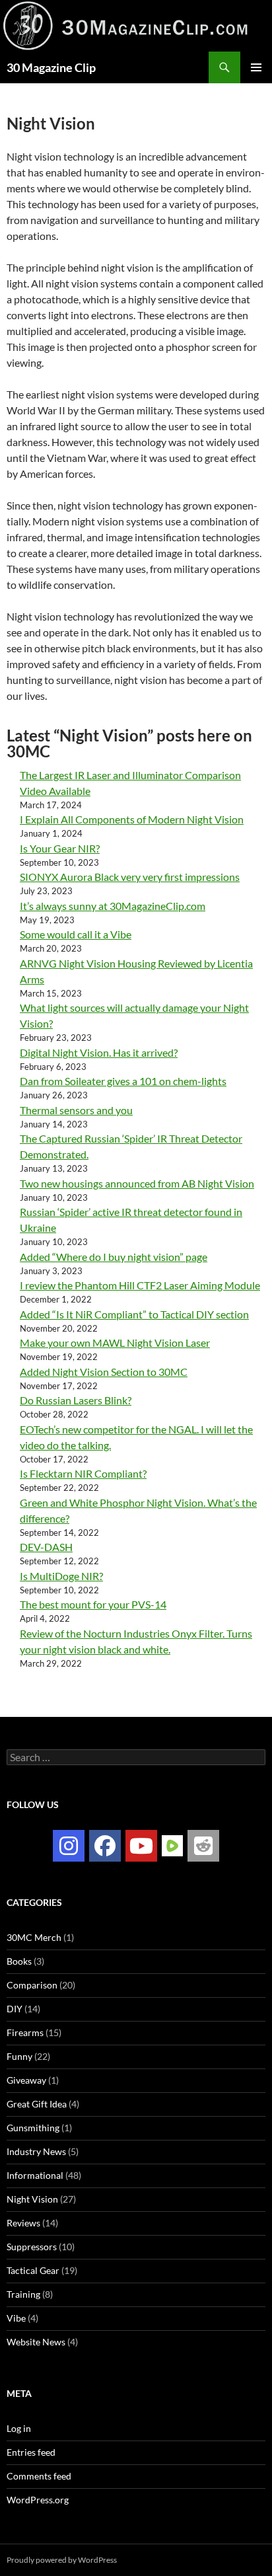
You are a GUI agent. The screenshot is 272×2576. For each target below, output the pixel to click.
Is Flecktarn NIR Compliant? (83, 1473)
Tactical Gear (33, 2270)
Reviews (23, 2223)
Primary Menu (256, 67)
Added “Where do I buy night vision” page (114, 1257)
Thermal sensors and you (76, 1110)
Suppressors (32, 2247)
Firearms (25, 2032)
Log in (19, 2428)
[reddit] (203, 1846)
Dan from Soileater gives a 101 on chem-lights (123, 1081)
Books (19, 1961)
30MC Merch (34, 1937)
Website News (36, 2342)
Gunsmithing (33, 2128)
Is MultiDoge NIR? (61, 1576)
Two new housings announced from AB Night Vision (137, 1183)
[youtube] (141, 1846)
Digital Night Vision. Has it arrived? (99, 1052)
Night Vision (32, 2199)
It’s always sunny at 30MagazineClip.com (113, 906)
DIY (15, 2009)
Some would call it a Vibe (76, 934)
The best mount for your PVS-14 (93, 1604)
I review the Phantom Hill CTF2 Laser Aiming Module (140, 1285)
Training (23, 2294)
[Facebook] (105, 1846)
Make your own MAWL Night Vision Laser (115, 1343)
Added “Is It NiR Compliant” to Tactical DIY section (134, 1314)
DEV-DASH (46, 1547)
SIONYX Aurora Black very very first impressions (130, 877)
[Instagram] (69, 1846)
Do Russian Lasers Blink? (76, 1400)
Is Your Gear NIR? (60, 848)
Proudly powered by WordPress (62, 2560)
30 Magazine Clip (51, 67)
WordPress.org (38, 2500)
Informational (35, 2175)
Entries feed (31, 2452)
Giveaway (26, 2080)
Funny (19, 2056)
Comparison (32, 1985)
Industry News (36, 2151)
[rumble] (172, 1845)
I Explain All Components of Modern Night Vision (132, 819)
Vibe (16, 2318)
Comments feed (39, 2476)
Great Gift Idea (37, 2104)
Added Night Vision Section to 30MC (104, 1372)
